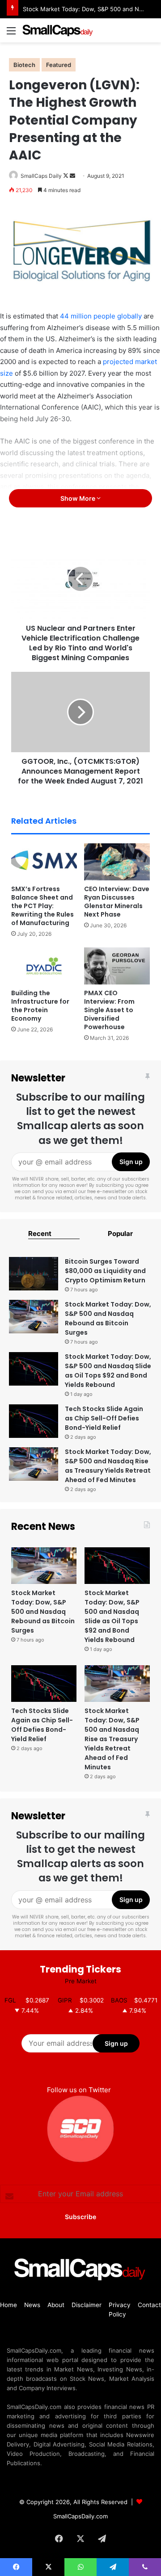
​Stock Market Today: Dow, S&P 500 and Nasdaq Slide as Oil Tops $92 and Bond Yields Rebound (108, 1371)
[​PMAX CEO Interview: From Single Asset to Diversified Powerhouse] (117, 966)
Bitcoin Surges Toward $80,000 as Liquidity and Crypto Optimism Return (105, 1271)
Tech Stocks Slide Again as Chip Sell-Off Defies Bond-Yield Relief (104, 1418)
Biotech (24, 65)
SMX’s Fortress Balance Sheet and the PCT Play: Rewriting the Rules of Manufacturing (42, 906)
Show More (78, 498)
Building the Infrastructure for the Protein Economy (40, 1006)
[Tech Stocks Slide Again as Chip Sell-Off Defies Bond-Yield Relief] (34, 1421)
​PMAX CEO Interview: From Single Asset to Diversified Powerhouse (109, 1010)
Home (8, 2305)
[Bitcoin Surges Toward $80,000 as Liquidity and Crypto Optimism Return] (34, 1274)
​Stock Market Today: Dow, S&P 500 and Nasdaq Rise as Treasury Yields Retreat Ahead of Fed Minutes (108, 1466)
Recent (40, 1234)
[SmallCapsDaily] (58, 30)
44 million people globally (101, 316)
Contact (149, 2305)
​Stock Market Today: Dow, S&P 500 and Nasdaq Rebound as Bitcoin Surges (108, 1318)
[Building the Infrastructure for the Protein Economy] (44, 966)
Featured (59, 65)
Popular (120, 1234)
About (56, 2305)
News (32, 2305)
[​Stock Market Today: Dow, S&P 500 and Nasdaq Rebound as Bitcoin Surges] (34, 1317)
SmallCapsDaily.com (80, 2516)
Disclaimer (87, 2305)
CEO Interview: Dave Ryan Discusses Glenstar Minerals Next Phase (117, 902)
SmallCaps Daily (41, 176)
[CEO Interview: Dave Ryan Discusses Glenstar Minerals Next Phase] (117, 862)
